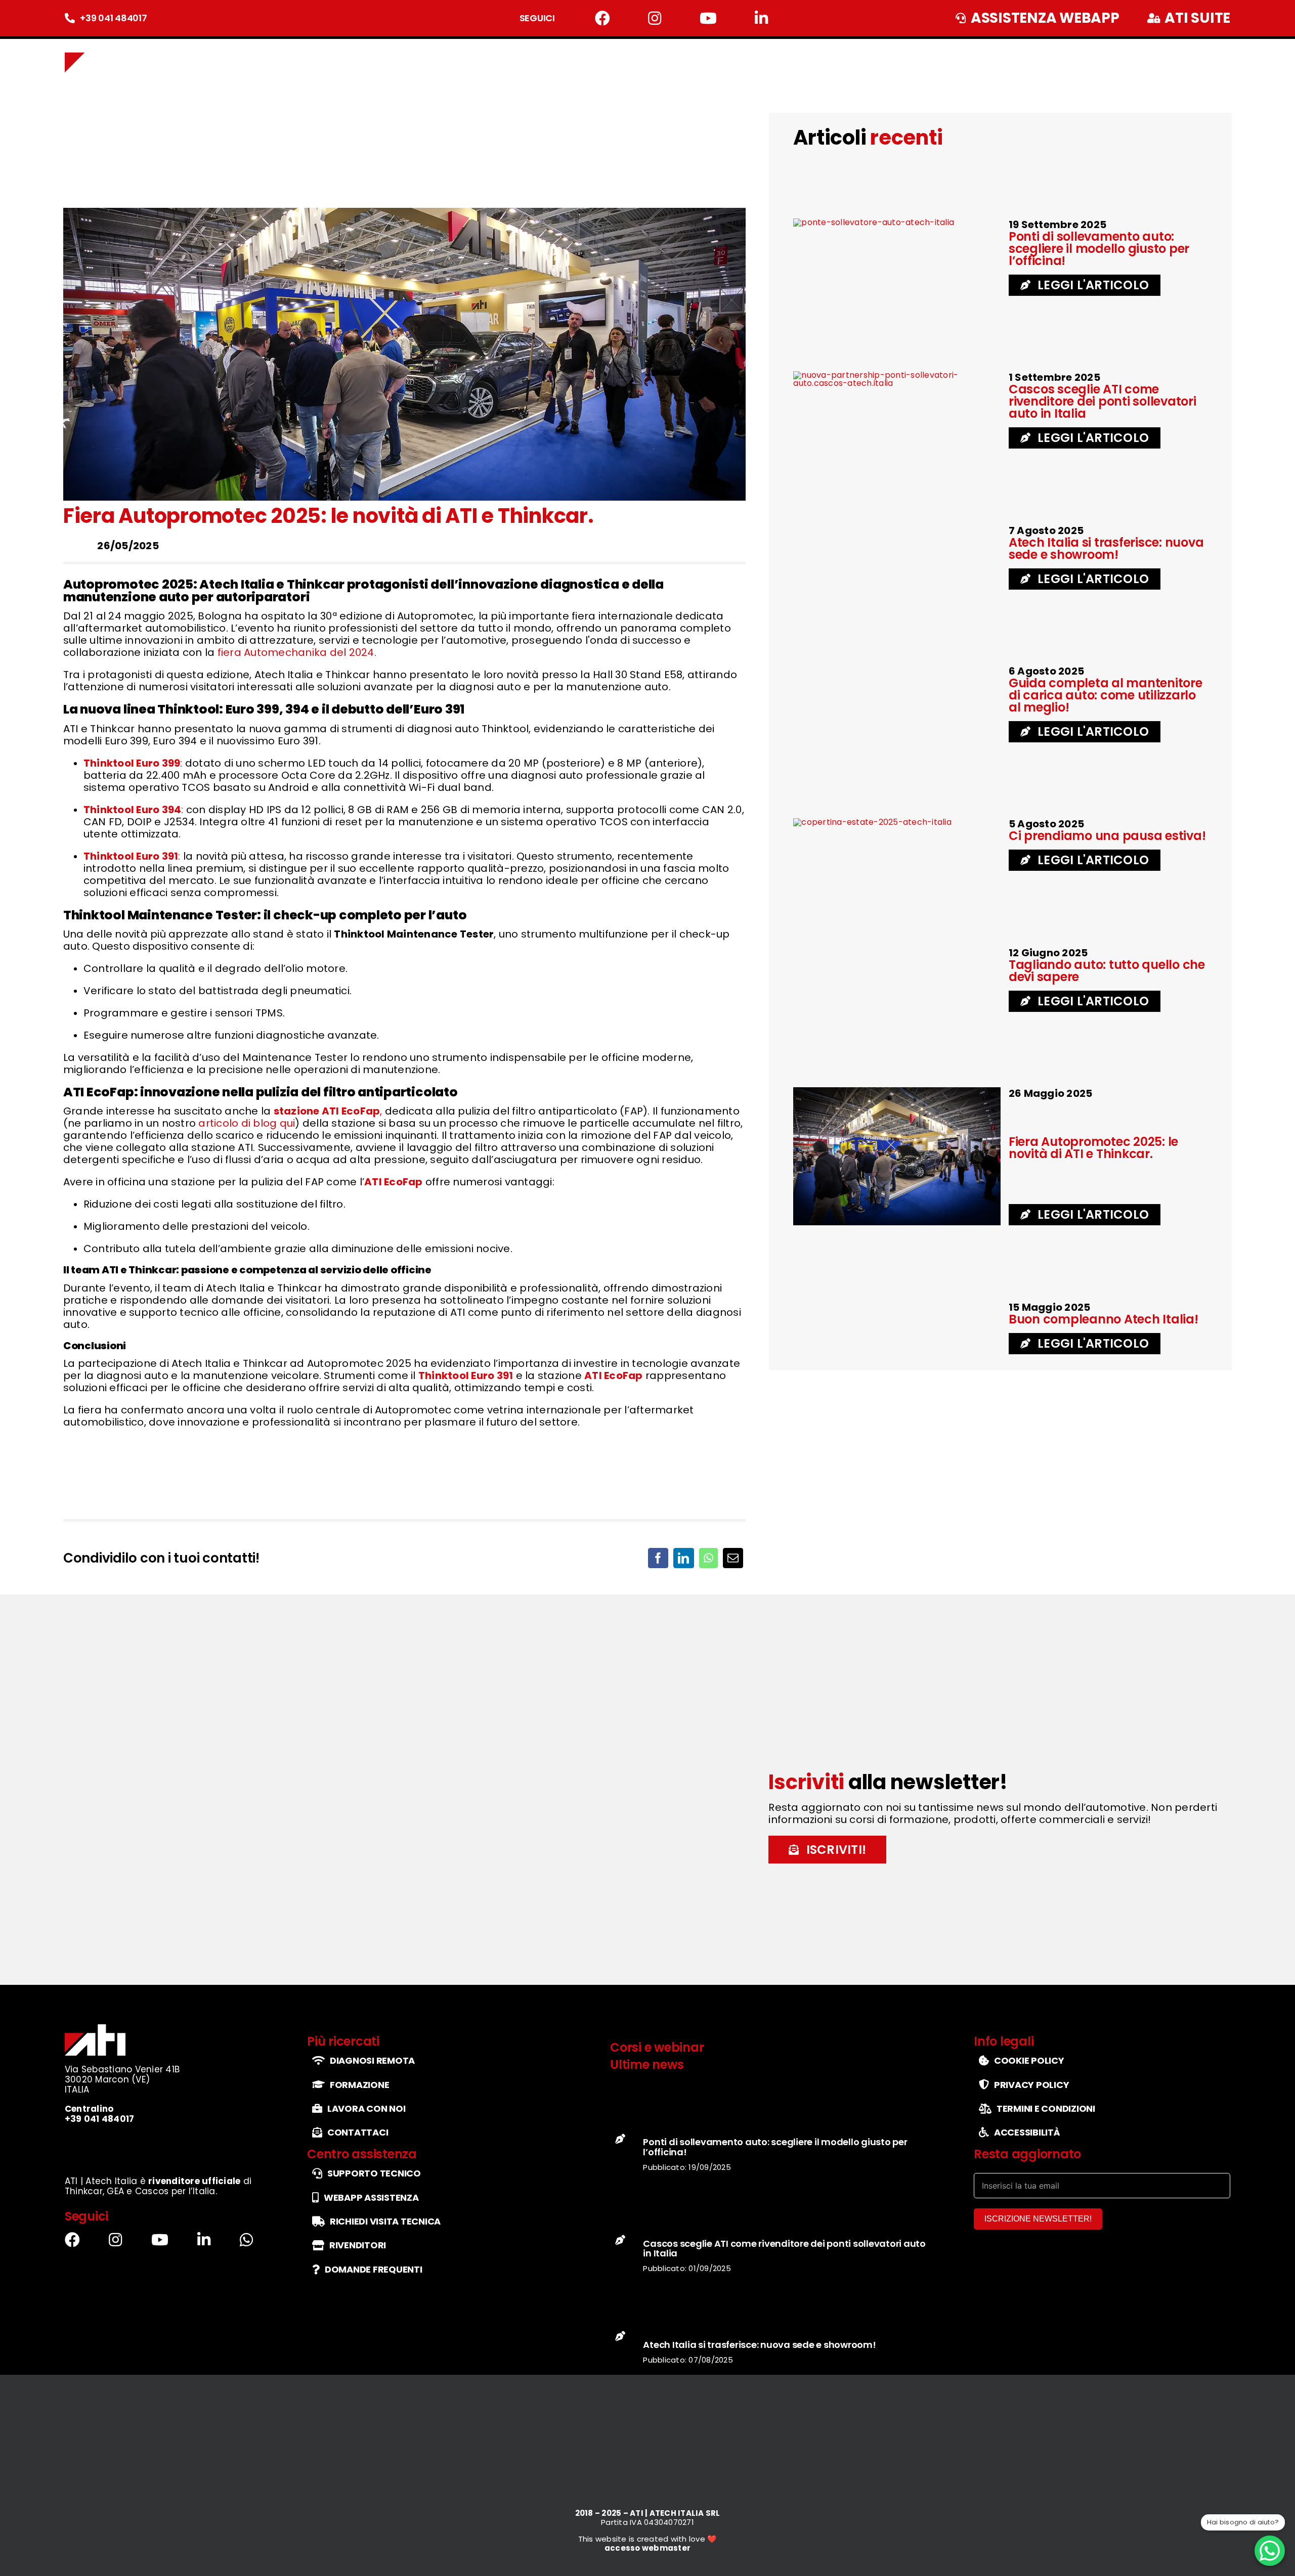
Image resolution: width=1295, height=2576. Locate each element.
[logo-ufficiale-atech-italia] (96, 47)
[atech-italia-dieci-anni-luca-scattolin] (876, 1305)
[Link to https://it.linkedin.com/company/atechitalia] (761, 18)
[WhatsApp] (708, 1558)
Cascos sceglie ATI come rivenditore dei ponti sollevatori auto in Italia (1103, 401)
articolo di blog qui (247, 1123)
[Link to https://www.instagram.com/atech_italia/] (655, 18)
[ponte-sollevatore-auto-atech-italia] (874, 222)
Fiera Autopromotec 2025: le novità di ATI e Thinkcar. (1093, 1148)
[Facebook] (658, 1558)
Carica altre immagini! (402, 1466)
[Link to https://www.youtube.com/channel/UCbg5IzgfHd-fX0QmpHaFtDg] (708, 18)
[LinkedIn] (683, 1558)
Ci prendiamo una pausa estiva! (1107, 836)
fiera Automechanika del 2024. (297, 652)
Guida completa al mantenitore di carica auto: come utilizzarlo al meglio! (1106, 695)
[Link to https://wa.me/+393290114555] (246, 2026)
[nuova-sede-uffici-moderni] (853, 528)
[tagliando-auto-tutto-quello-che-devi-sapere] (893, 669)
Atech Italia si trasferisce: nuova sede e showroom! (1106, 548)
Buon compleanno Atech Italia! (1104, 1319)
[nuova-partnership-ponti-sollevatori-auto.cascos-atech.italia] (897, 375)
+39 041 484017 (114, 18)
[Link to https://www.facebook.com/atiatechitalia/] (602, 18)
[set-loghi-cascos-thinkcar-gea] (134, 1949)
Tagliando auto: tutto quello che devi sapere (1107, 971)
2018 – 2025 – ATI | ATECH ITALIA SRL (648, 2321)
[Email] (733, 1558)
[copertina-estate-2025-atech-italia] (872, 822)
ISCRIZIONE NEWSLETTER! (1038, 2028)
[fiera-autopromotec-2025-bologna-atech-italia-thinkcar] (897, 1091)
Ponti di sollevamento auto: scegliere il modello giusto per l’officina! (1099, 249)
